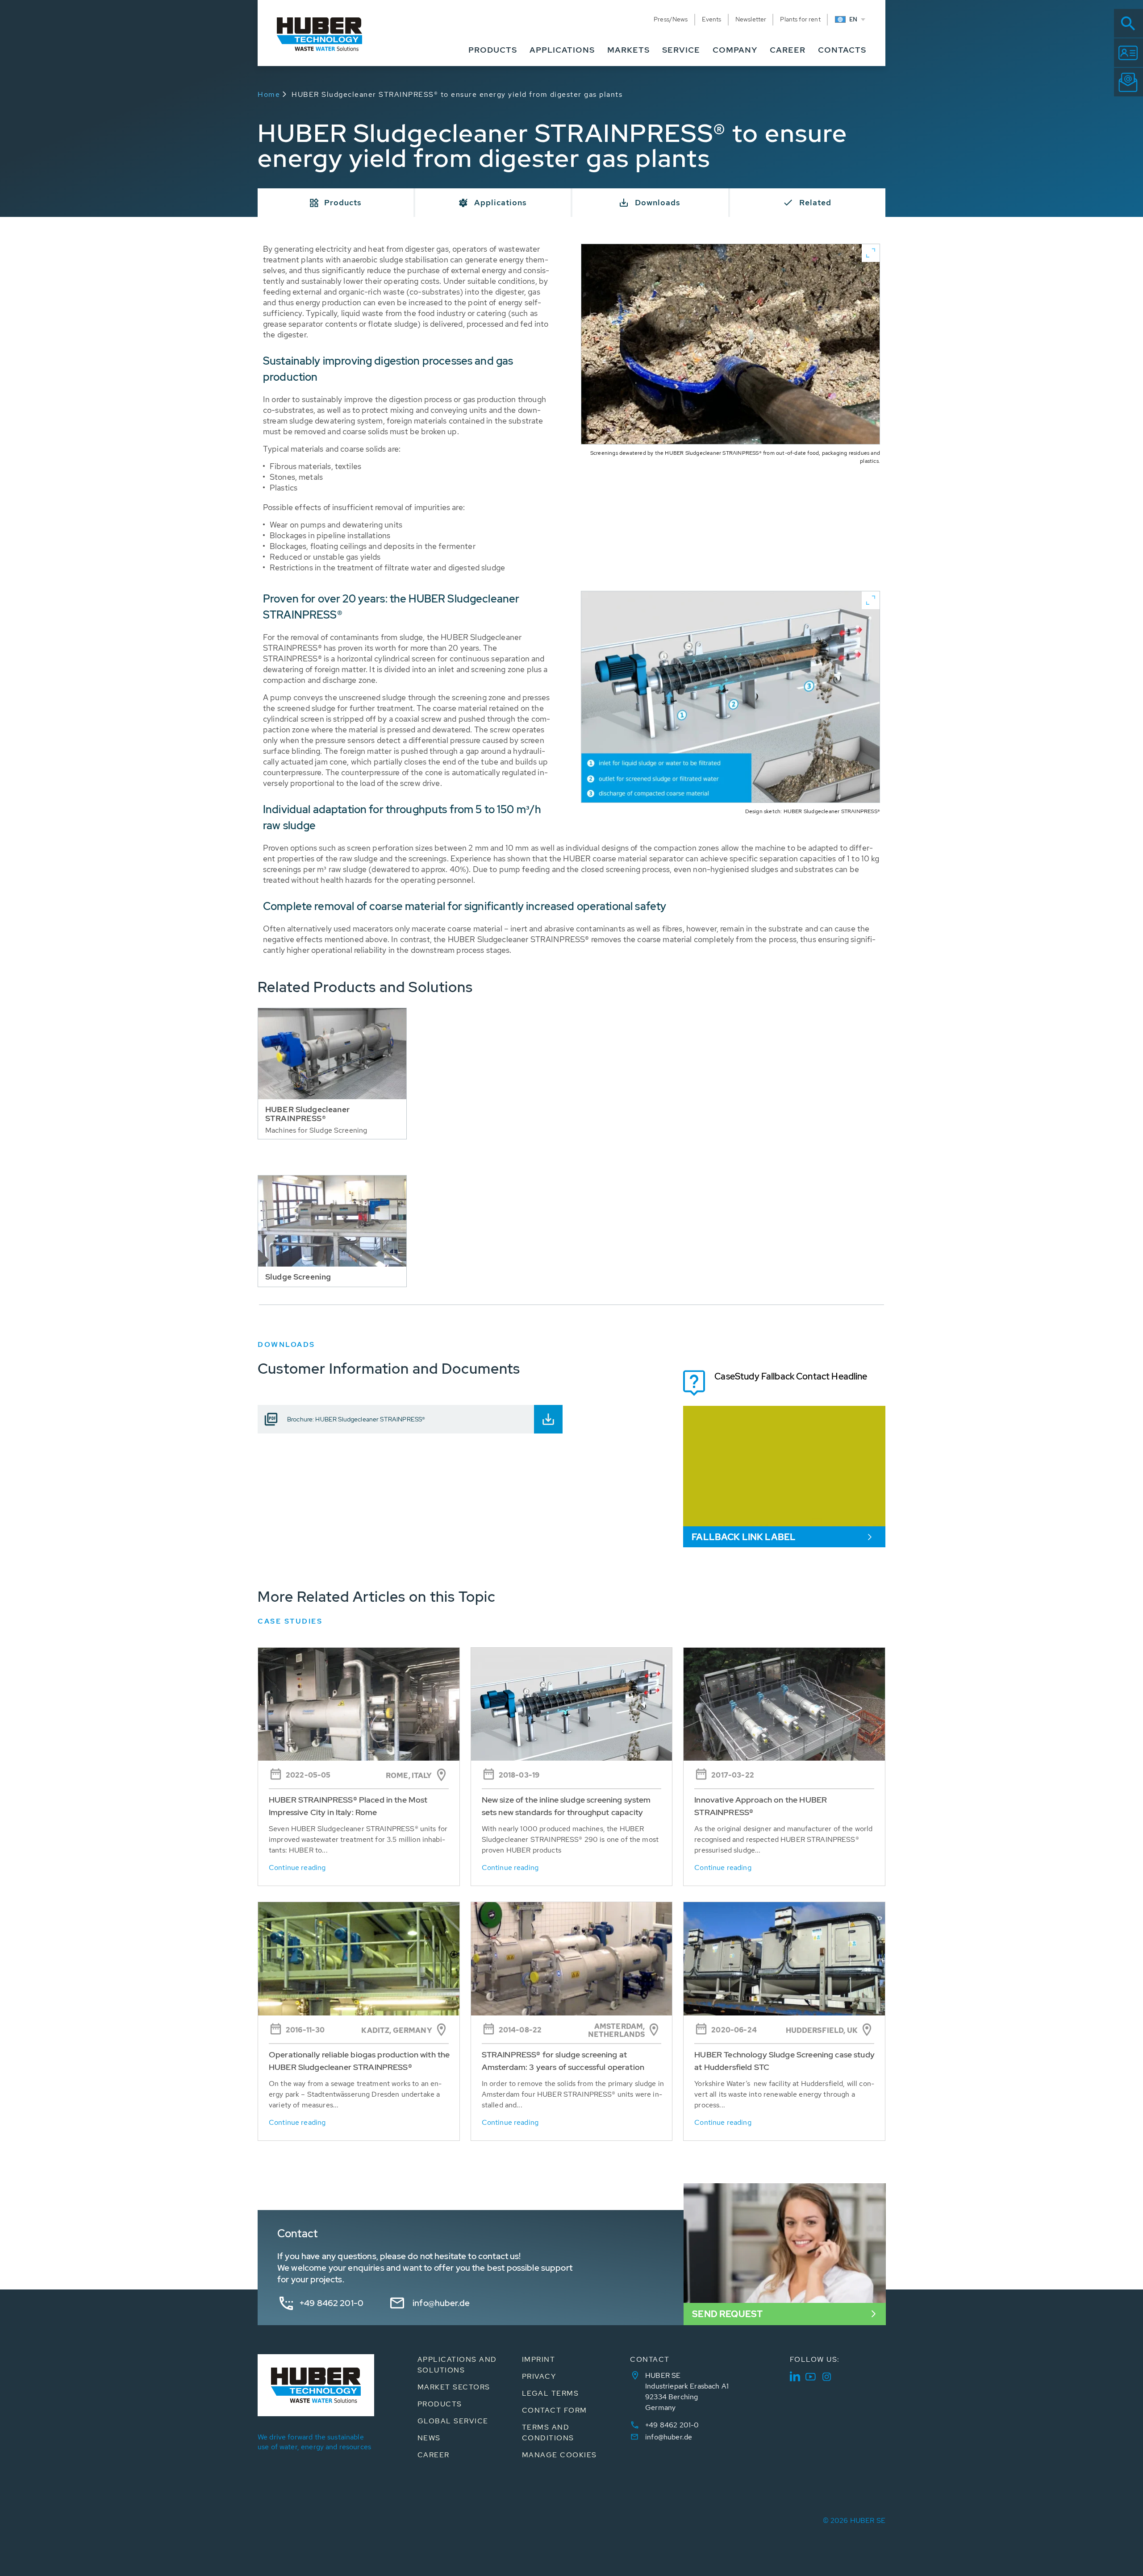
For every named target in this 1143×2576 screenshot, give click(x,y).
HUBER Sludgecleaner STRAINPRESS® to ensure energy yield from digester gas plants (457, 94)
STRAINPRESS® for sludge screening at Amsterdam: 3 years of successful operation (563, 2061)
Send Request (727, 2314)
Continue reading (297, 1868)
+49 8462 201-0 (332, 2303)
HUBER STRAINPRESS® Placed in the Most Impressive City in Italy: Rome (348, 1806)
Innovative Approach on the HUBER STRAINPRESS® (761, 1806)
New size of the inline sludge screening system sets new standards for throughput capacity (566, 1806)
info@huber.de (441, 2303)
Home (269, 94)
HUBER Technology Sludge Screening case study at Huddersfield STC (784, 2061)
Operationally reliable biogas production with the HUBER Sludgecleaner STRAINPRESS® (359, 2061)
